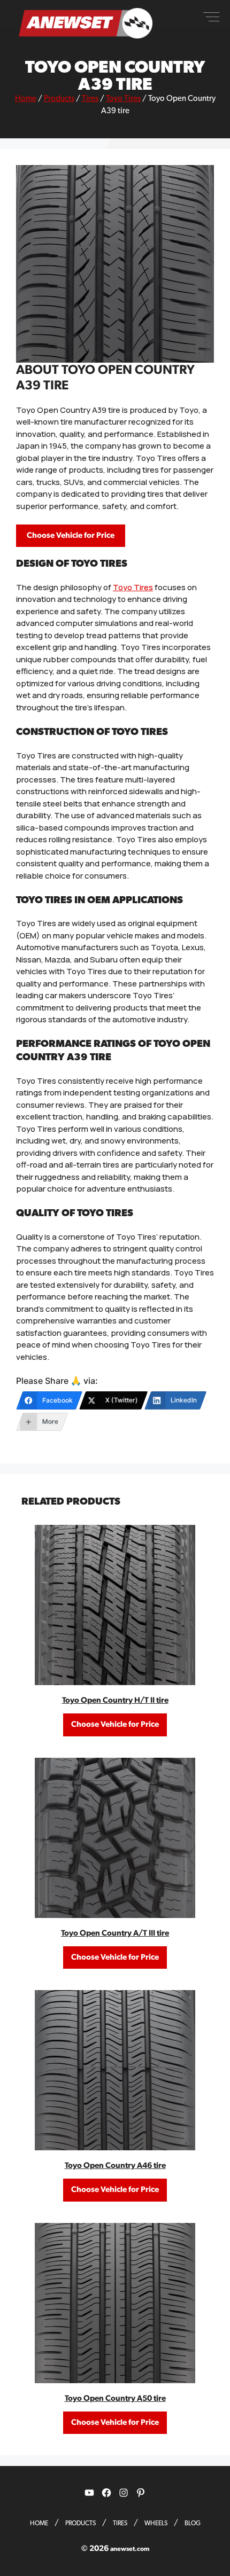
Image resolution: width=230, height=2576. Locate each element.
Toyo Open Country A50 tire (115, 2398)
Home (26, 99)
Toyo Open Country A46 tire (115, 2166)
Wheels (156, 2523)
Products (59, 99)
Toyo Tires (123, 99)
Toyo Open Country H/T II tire (115, 1700)
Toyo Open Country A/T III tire (115, 1933)
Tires (90, 99)
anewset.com (130, 2549)
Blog (193, 2523)
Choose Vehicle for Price (71, 535)
